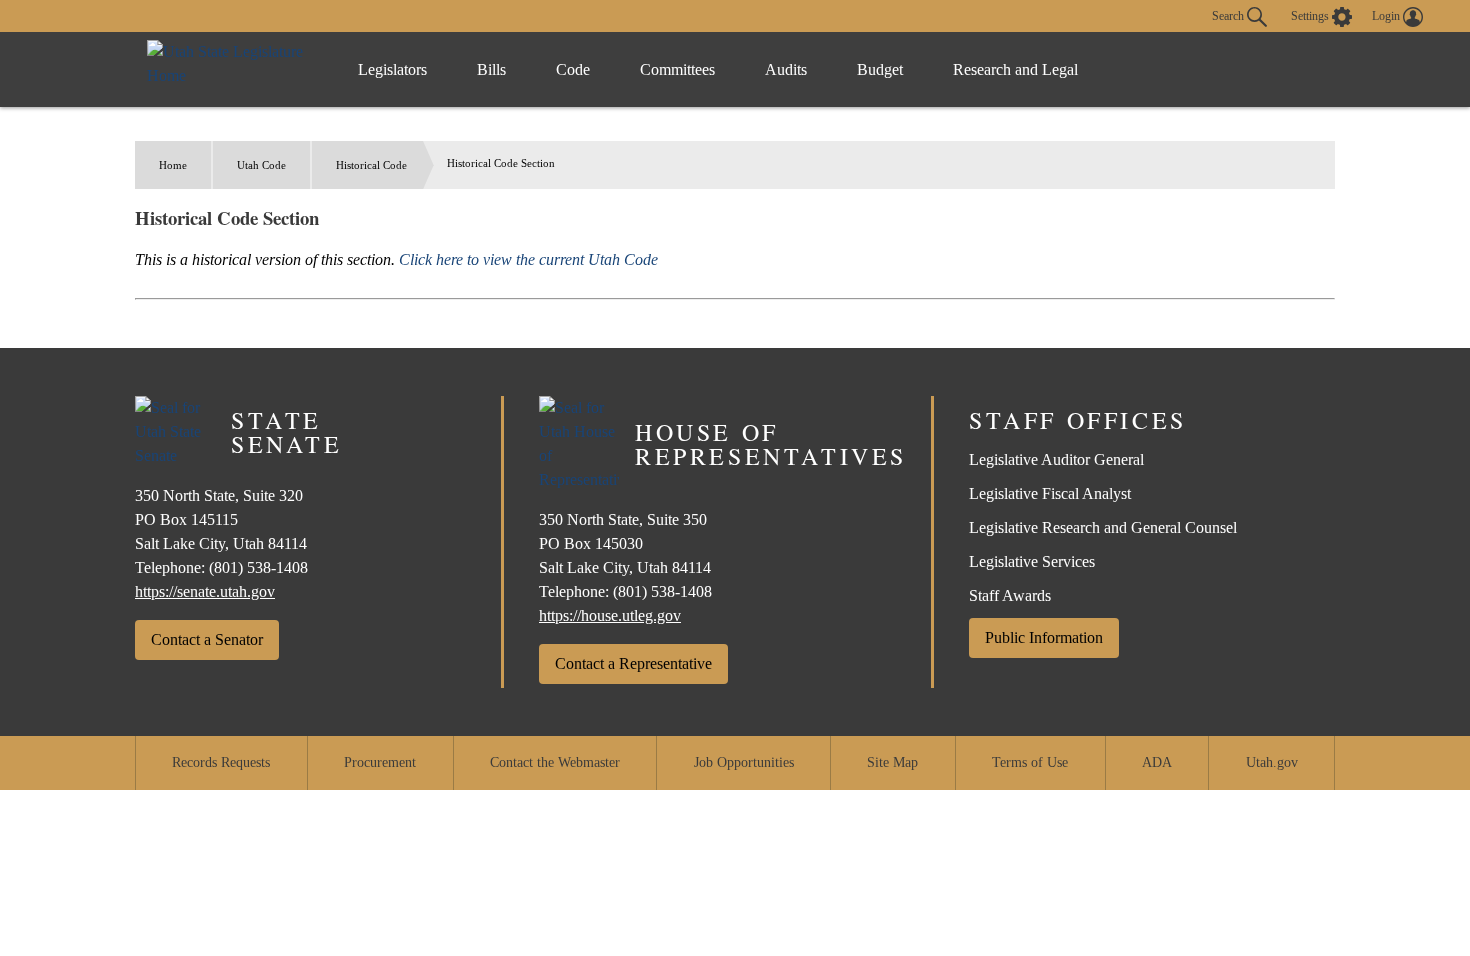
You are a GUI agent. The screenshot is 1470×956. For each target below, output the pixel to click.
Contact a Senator (207, 639)
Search (1229, 15)
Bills (491, 69)
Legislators (392, 69)
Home (173, 165)
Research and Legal (1015, 69)
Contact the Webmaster (555, 762)
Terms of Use (1030, 762)
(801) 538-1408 (258, 567)
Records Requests (221, 762)
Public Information (1044, 637)
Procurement (380, 762)
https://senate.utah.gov (205, 591)
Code (573, 69)
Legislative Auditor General (1056, 459)
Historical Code (371, 165)
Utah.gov (1272, 762)
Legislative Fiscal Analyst (1050, 493)
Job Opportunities (744, 762)
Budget (880, 69)
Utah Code (261, 165)
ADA (1157, 762)
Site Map (892, 762)
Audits (786, 69)
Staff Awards (1010, 595)
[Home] (232, 69)
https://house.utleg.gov (610, 615)
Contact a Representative (633, 663)
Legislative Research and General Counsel (1103, 527)
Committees (677, 69)
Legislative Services (1032, 561)
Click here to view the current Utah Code (528, 259)
